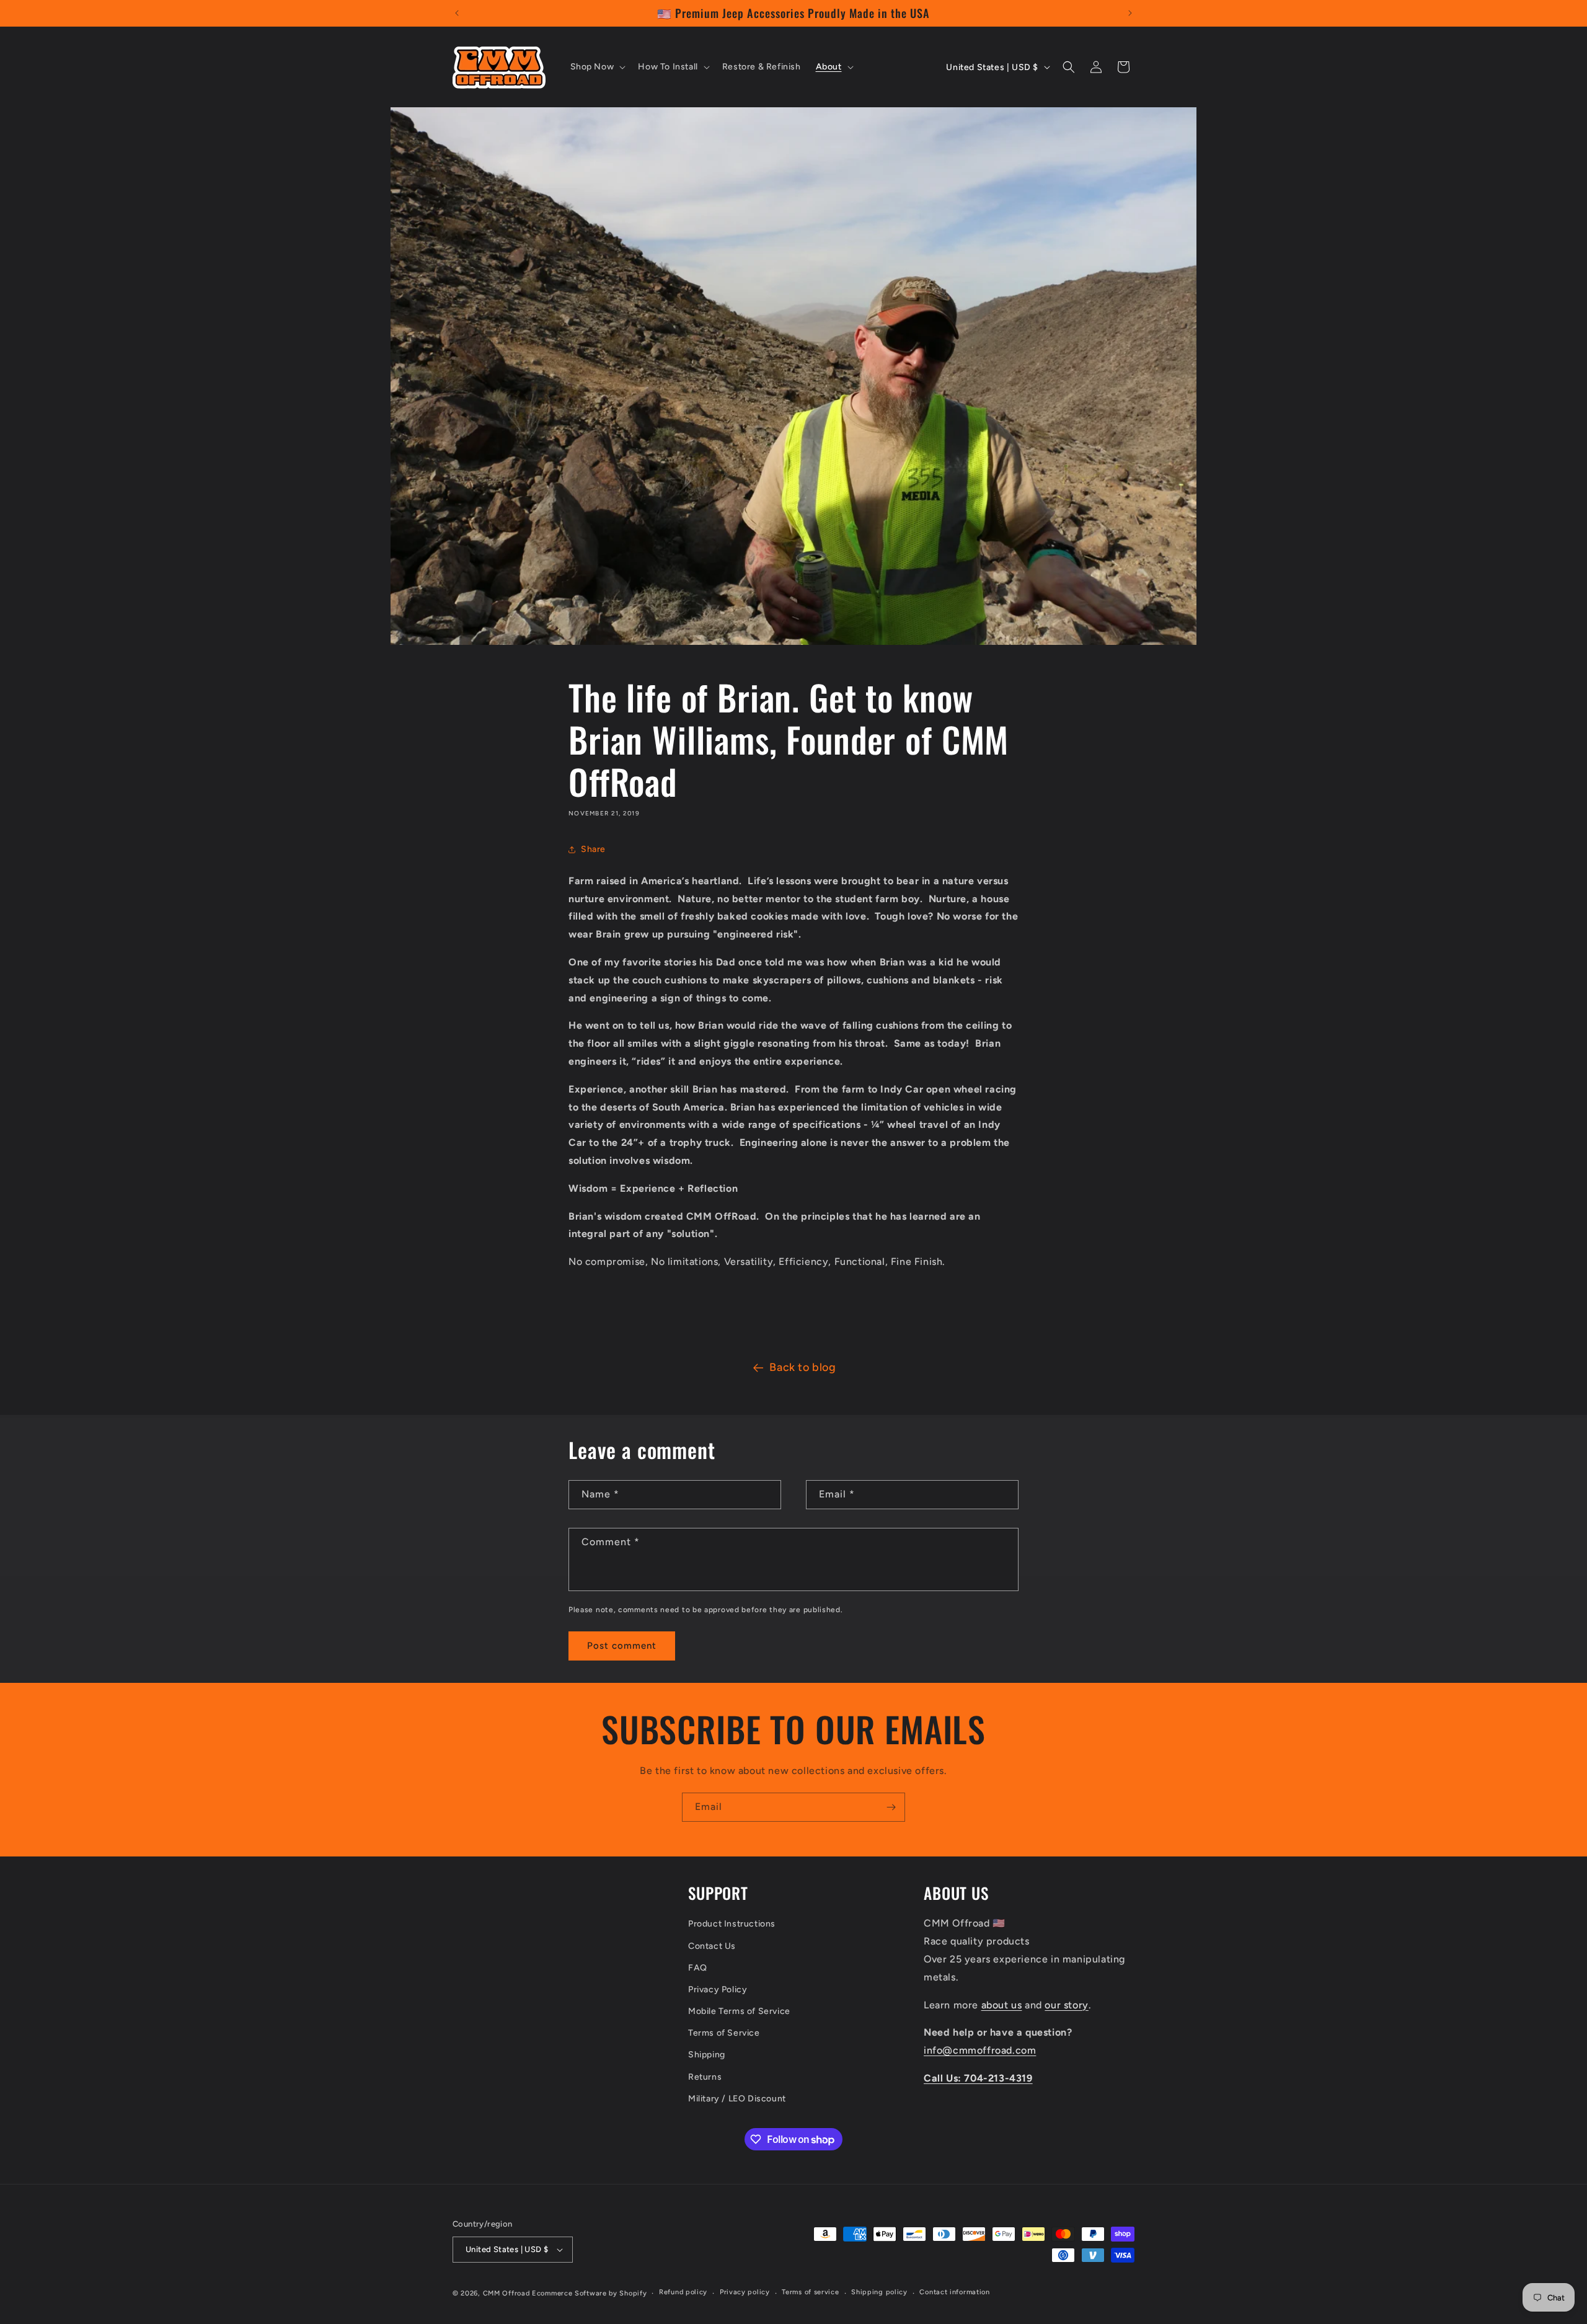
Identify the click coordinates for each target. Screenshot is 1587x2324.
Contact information (954, 2292)
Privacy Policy (718, 1989)
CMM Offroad (506, 2293)
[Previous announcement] (457, 13)
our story (1066, 2005)
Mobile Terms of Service (739, 2011)
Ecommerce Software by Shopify (589, 2293)
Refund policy (683, 2292)
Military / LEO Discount (737, 2099)
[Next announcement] (1130, 13)
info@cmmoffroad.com (980, 2050)
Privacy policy (745, 2292)
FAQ (698, 1968)
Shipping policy (879, 2292)
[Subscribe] (891, 1807)
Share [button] (593, 849)
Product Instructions (732, 1924)
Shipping (707, 2055)
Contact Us (712, 1946)
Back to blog (802, 1367)
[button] (597, 67)
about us (1002, 2005)
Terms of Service (724, 2033)
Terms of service (810, 2292)
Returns (705, 2077)
